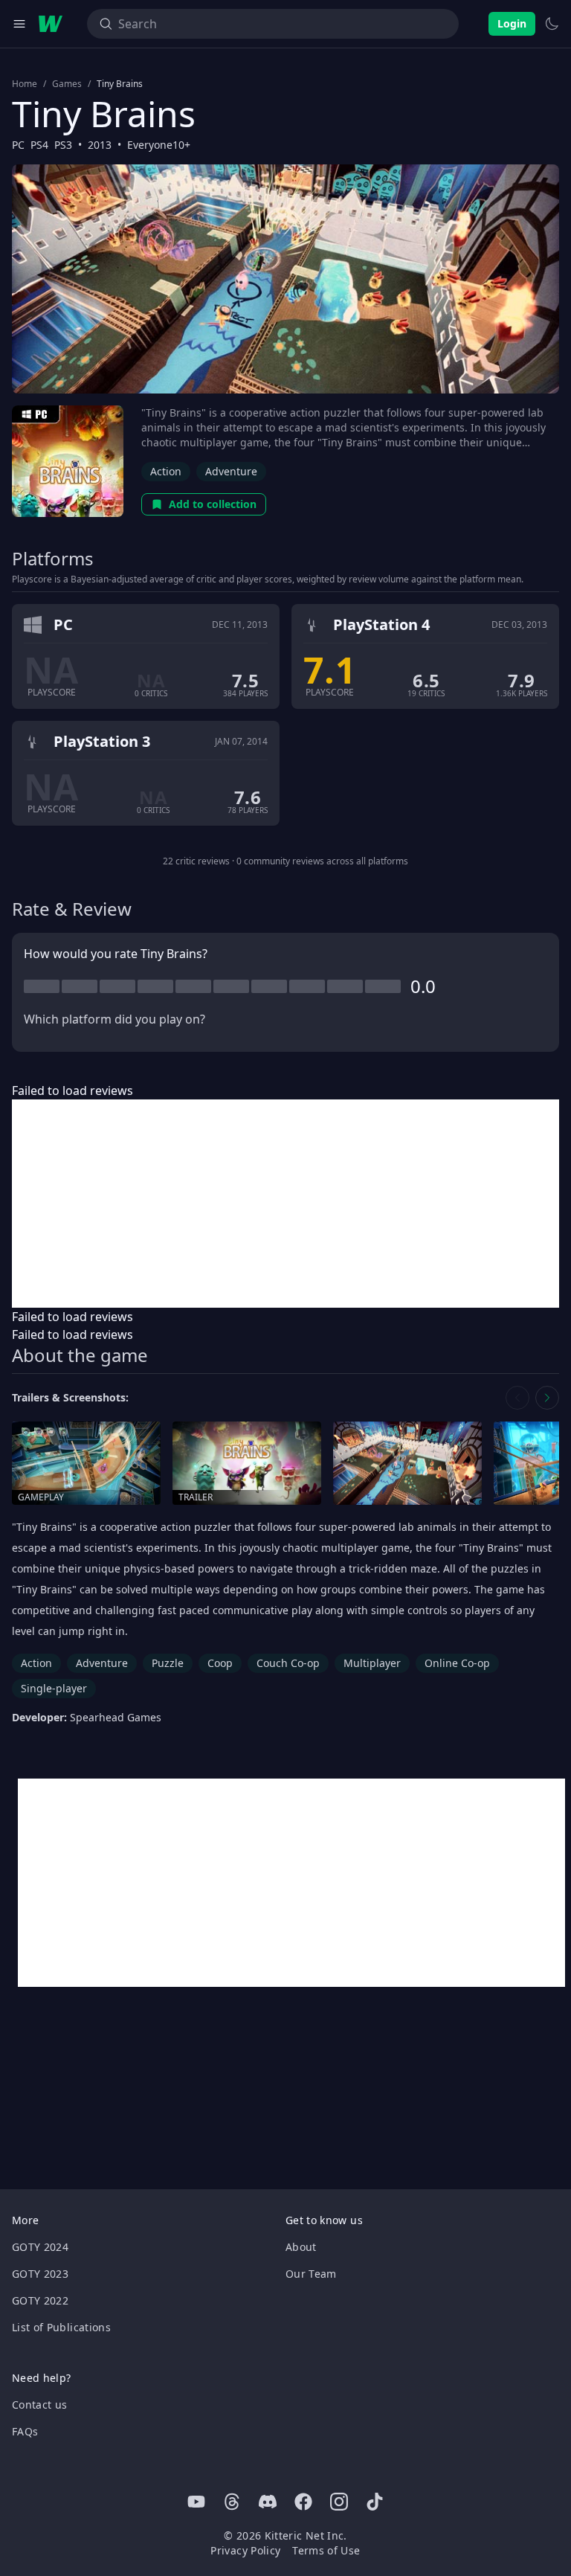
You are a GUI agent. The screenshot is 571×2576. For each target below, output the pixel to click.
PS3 (63, 145)
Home (25, 84)
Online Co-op (457, 1663)
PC (18, 145)
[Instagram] (339, 2502)
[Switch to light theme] (552, 24)
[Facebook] (303, 2502)
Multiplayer (372, 1663)
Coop (220, 1663)
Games (67, 84)
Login (512, 23)
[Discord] (268, 2502)
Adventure (231, 471)
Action (166, 471)
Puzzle (168, 1663)
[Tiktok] (375, 2502)
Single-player (54, 1688)
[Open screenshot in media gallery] (407, 1464)
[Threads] (232, 2502)
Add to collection (213, 504)
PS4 (39, 145)
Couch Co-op (288, 1663)
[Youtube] (196, 2502)
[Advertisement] (285, 1204)
